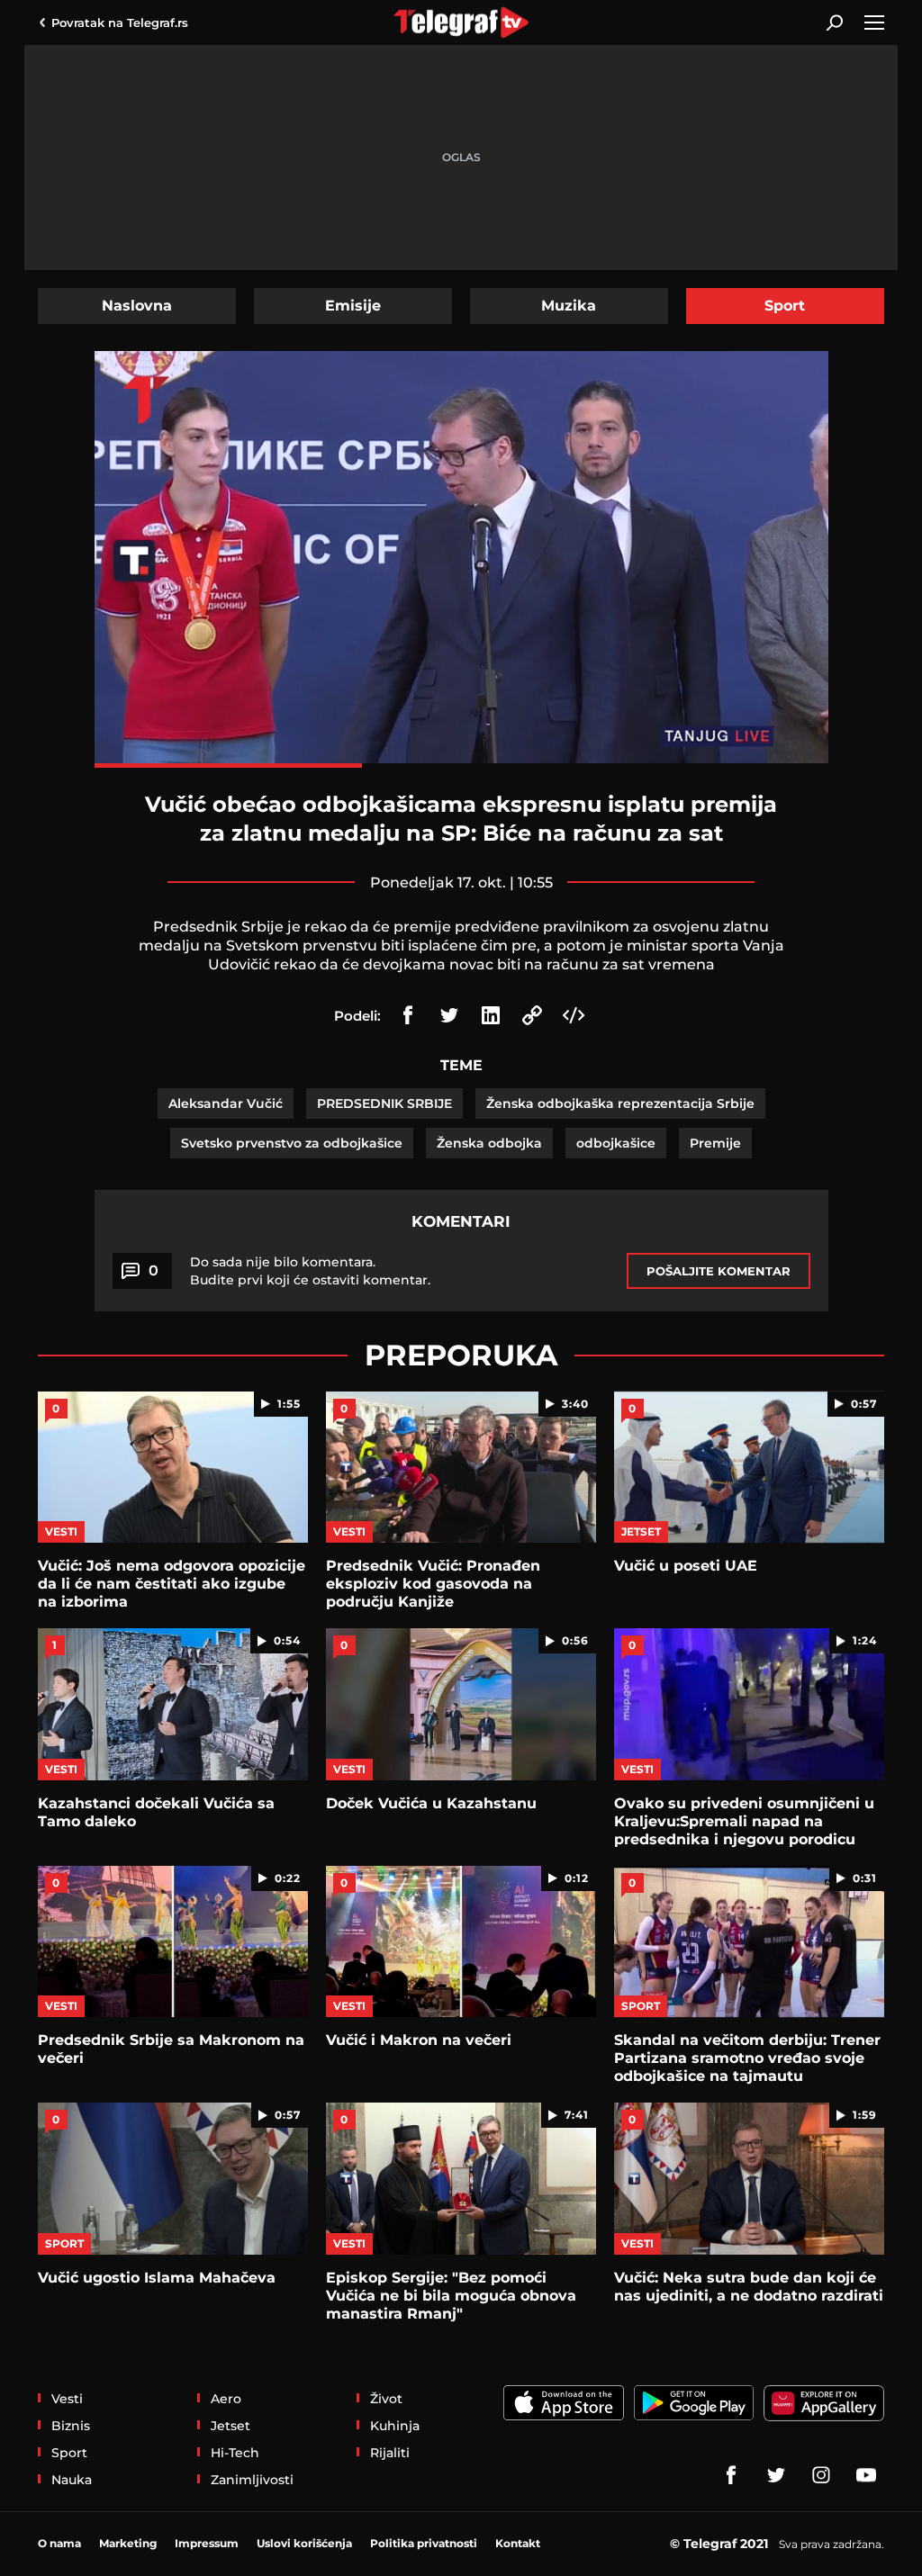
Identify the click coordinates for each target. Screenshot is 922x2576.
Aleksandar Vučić (226, 1103)
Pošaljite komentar (719, 1271)
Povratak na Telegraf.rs (120, 23)
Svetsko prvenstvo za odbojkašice (292, 1143)
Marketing (128, 2543)
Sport (785, 306)
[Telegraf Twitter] (776, 2475)
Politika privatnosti (424, 2543)
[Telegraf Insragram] (821, 2475)
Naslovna (137, 306)
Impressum (207, 2543)
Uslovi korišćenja (304, 2543)
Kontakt (518, 2543)
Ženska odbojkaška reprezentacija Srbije (620, 1103)
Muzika (569, 306)
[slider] (461, 766)
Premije (715, 1143)
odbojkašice (616, 1143)
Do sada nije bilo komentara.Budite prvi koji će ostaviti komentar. (310, 1271)
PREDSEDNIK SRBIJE (384, 1103)
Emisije (353, 306)
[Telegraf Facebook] (731, 2475)
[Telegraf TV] (866, 2475)
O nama (59, 2543)
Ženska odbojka (489, 1143)
